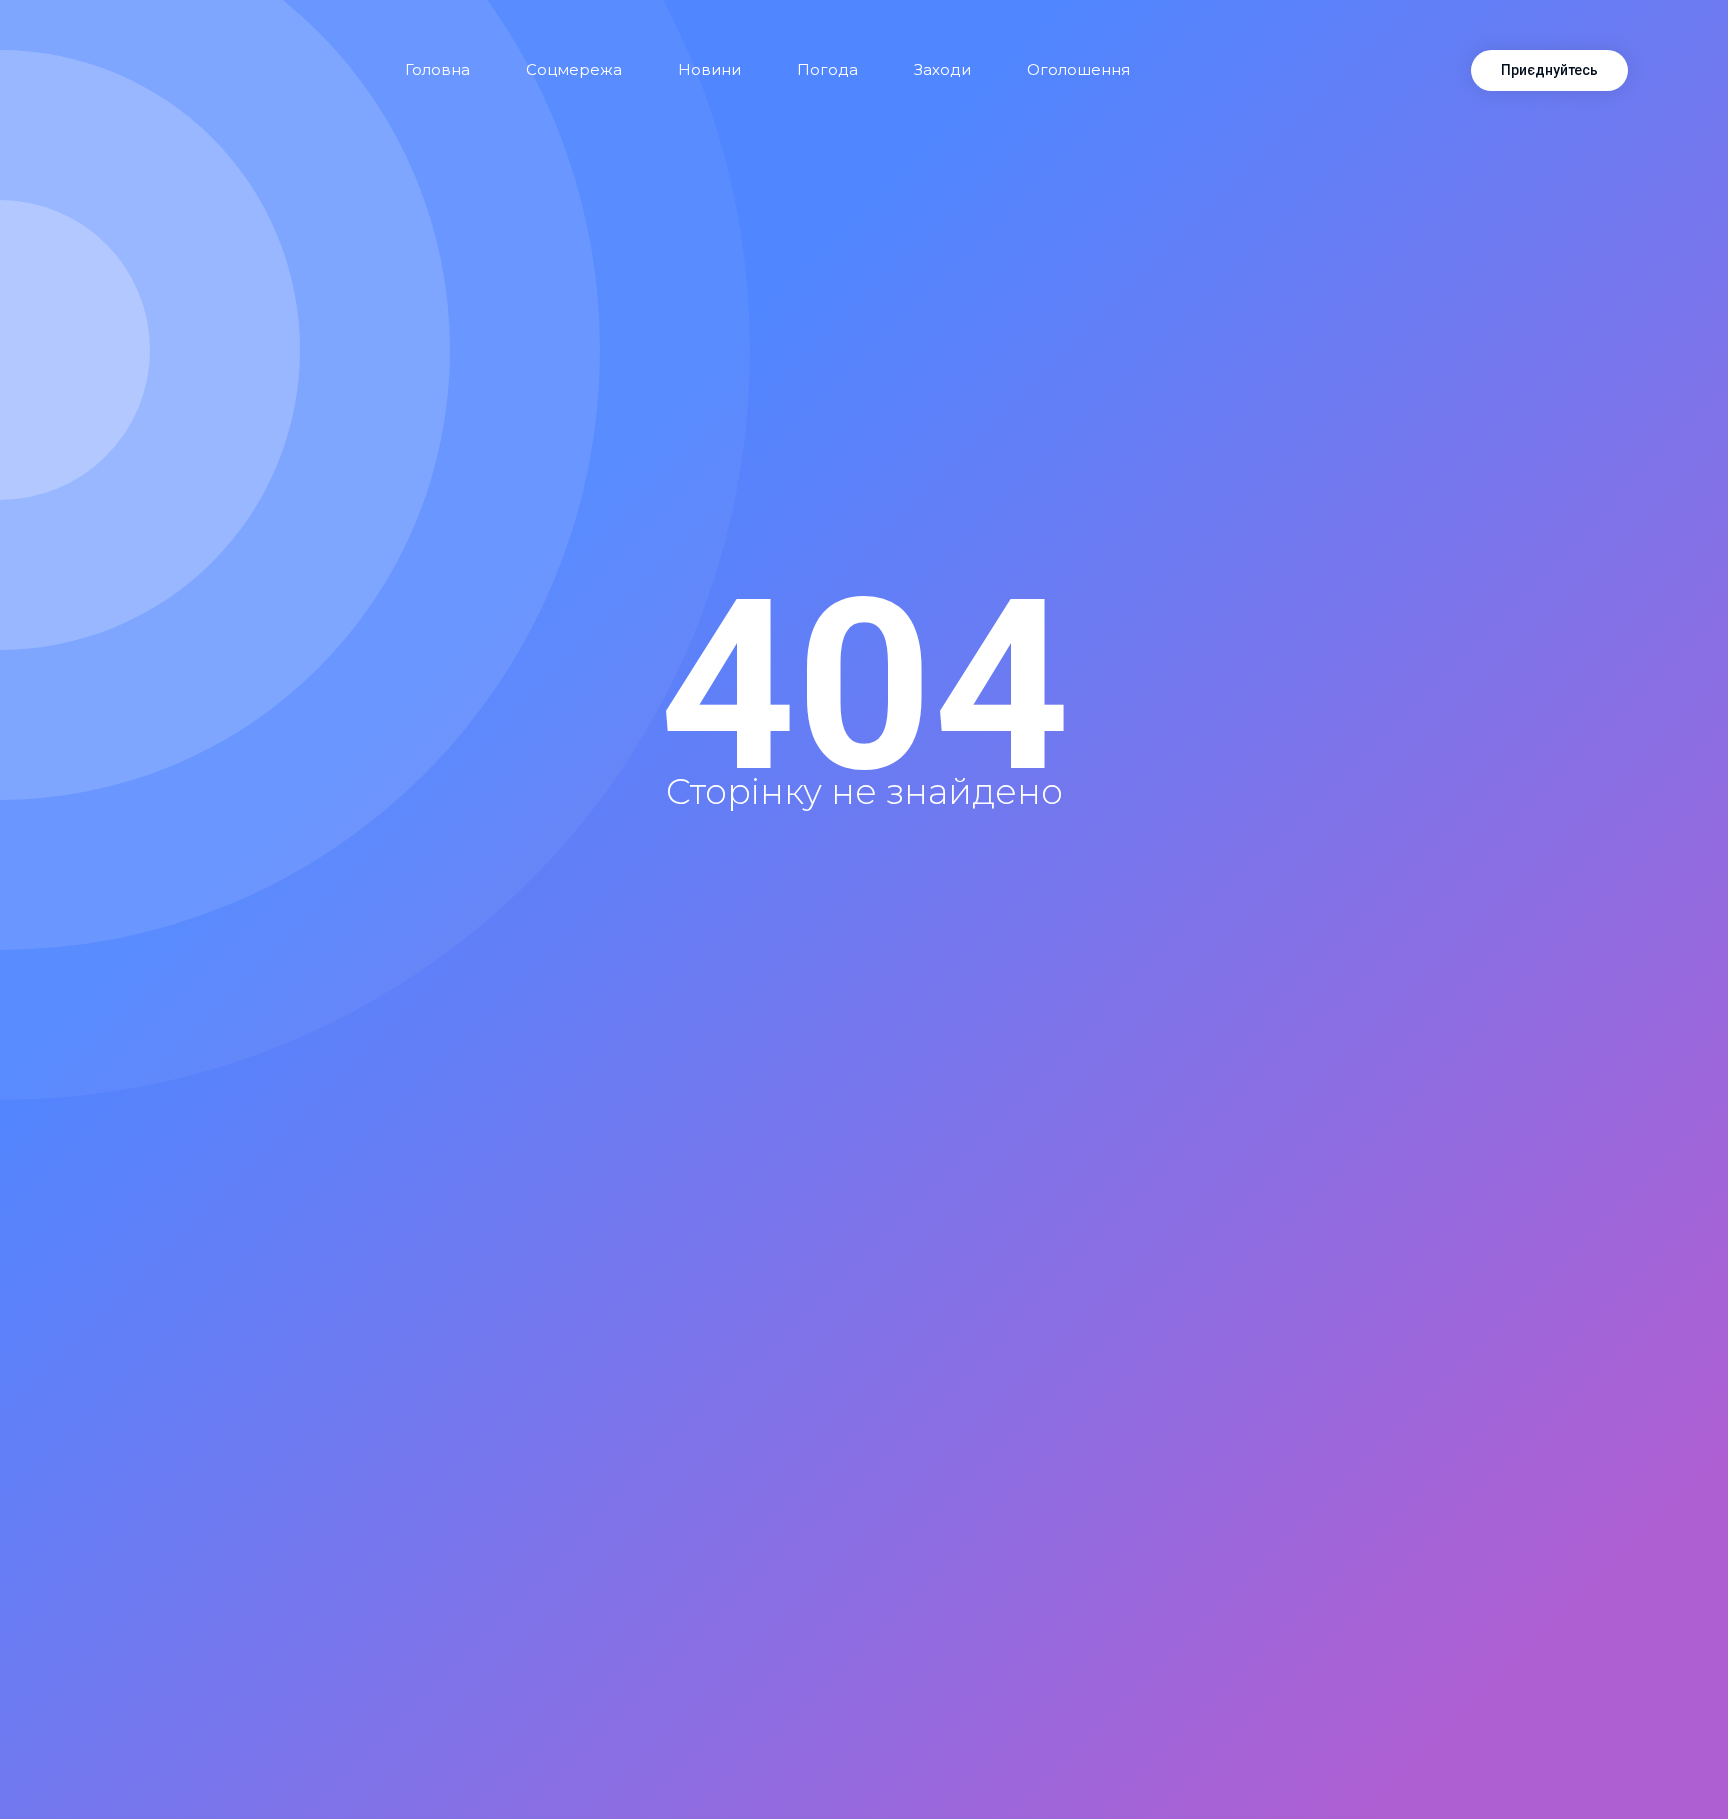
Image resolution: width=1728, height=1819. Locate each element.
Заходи (942, 69)
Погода (827, 69)
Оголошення (1078, 69)
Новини (709, 69)
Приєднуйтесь (1549, 70)
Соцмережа (574, 69)
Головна (437, 69)
